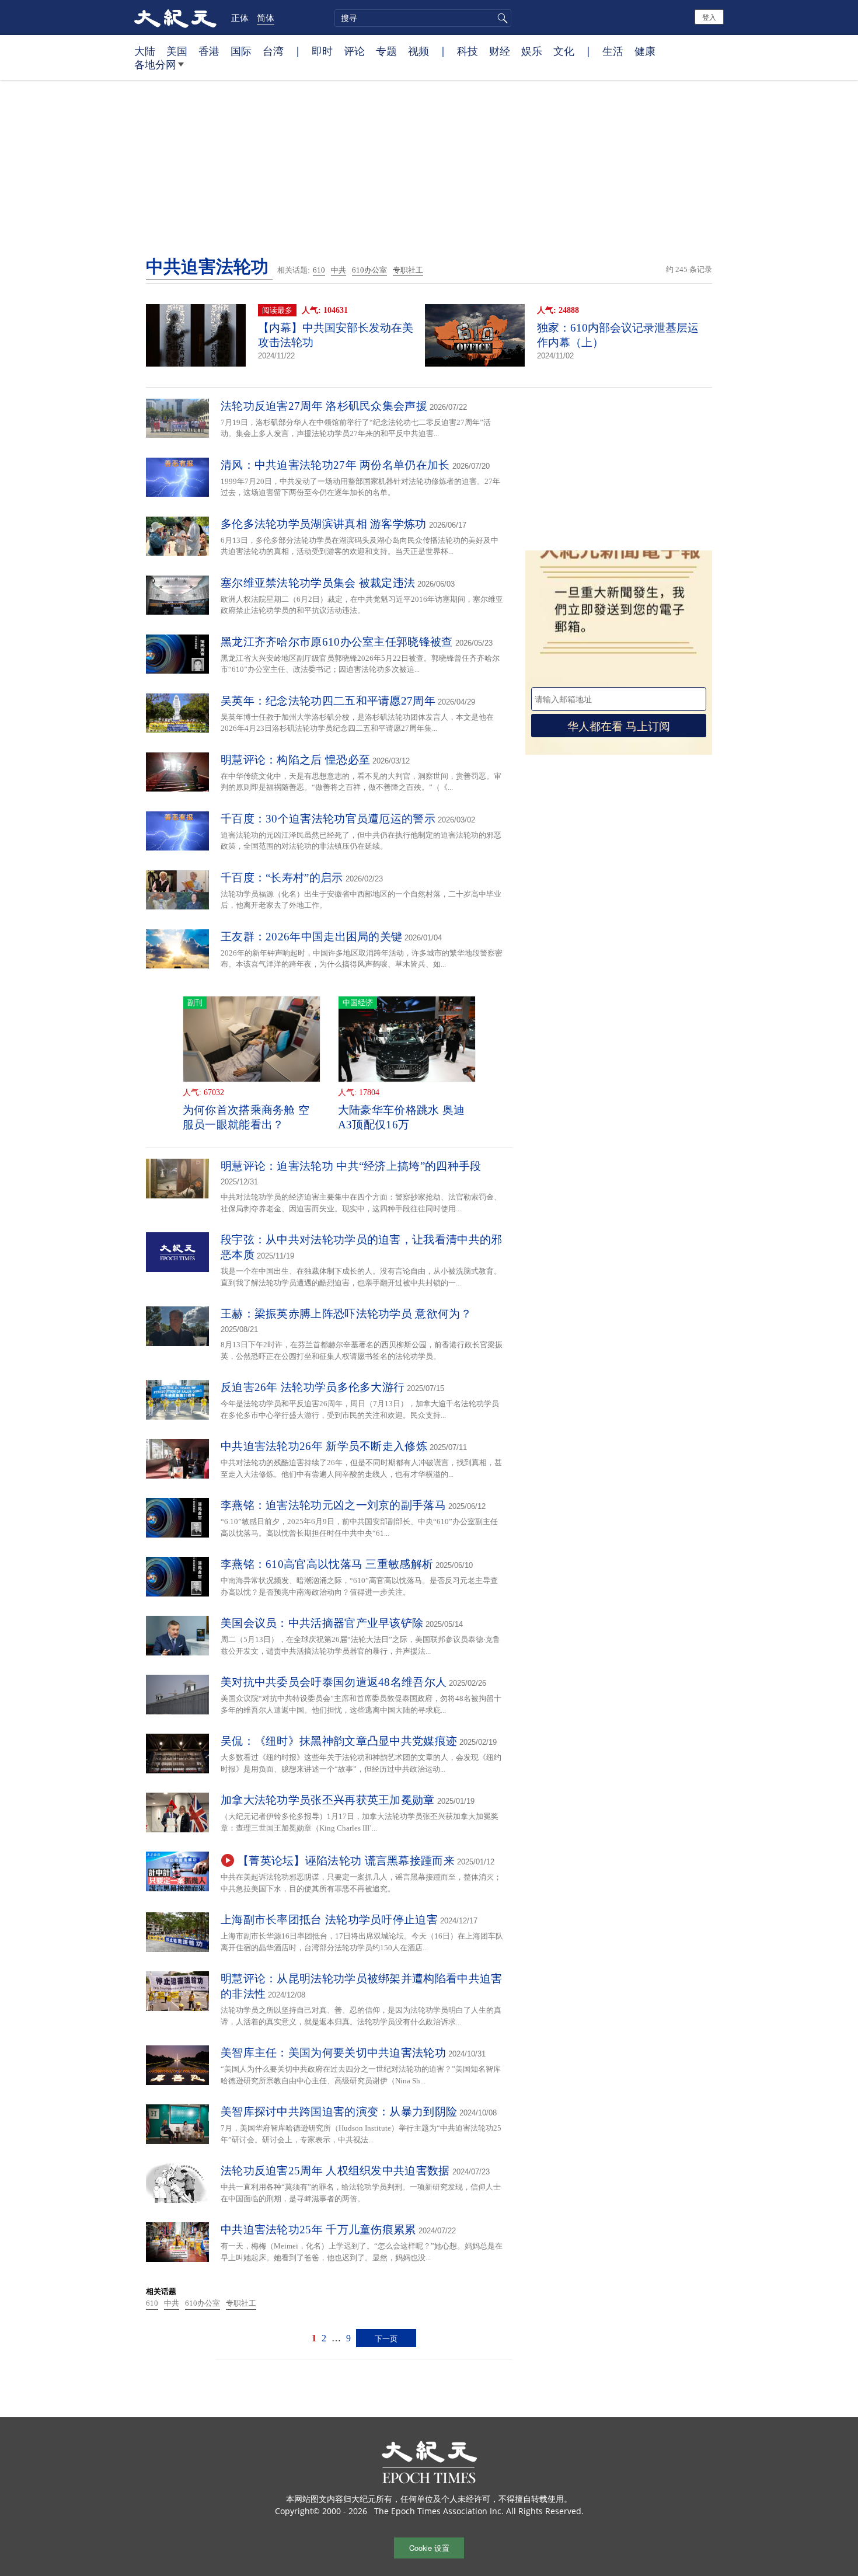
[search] (423, 18)
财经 (500, 51)
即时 (322, 51)
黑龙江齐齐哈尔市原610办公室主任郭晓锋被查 (337, 642)
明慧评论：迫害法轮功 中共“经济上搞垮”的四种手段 (351, 1166)
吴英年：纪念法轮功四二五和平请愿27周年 (328, 701)
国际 (241, 51)
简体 (266, 18)
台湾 (273, 51)
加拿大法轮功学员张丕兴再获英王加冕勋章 (328, 1800)
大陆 (145, 51)
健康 (645, 51)
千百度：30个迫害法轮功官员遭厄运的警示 (328, 819)
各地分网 (155, 64)
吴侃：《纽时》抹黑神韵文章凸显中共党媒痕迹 (339, 1741)
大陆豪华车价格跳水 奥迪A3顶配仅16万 (402, 1117)
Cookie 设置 (429, 2548)
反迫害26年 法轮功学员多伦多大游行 (313, 1387)
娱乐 (532, 51)
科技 (468, 51)
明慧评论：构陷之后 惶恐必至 (295, 760)
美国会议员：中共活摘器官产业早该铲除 (322, 1623)
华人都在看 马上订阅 (619, 725)
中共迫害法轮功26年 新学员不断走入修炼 (324, 1446)
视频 (418, 51)
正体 (240, 18)
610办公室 (369, 270)
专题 (386, 51)
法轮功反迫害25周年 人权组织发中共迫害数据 (335, 2171)
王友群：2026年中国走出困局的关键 (311, 937)
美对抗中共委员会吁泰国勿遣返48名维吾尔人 (334, 1682)
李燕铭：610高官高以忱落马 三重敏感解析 (327, 1564)
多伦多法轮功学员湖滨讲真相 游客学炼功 (324, 524)
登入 (709, 17)
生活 (613, 51)
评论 (354, 51)
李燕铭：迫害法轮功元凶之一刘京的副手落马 (333, 1505)
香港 (209, 51)
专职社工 (408, 270)
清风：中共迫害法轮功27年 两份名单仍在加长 (335, 465)
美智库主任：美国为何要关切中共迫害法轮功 (333, 2053)
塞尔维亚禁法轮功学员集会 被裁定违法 (318, 583)
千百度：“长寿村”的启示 (282, 878)
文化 (564, 51)
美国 (177, 51)
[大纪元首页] (175, 18)
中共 (339, 270)
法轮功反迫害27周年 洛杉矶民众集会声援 (324, 406)
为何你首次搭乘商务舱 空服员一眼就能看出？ (246, 1117)
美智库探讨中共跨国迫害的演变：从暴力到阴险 (339, 2112)
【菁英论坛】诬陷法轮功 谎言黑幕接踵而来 (346, 1861)
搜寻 (501, 18)
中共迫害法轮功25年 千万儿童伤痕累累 (318, 2230)
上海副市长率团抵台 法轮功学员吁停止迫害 (329, 1920)
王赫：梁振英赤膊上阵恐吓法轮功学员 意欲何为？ (346, 1314)
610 (319, 270)
